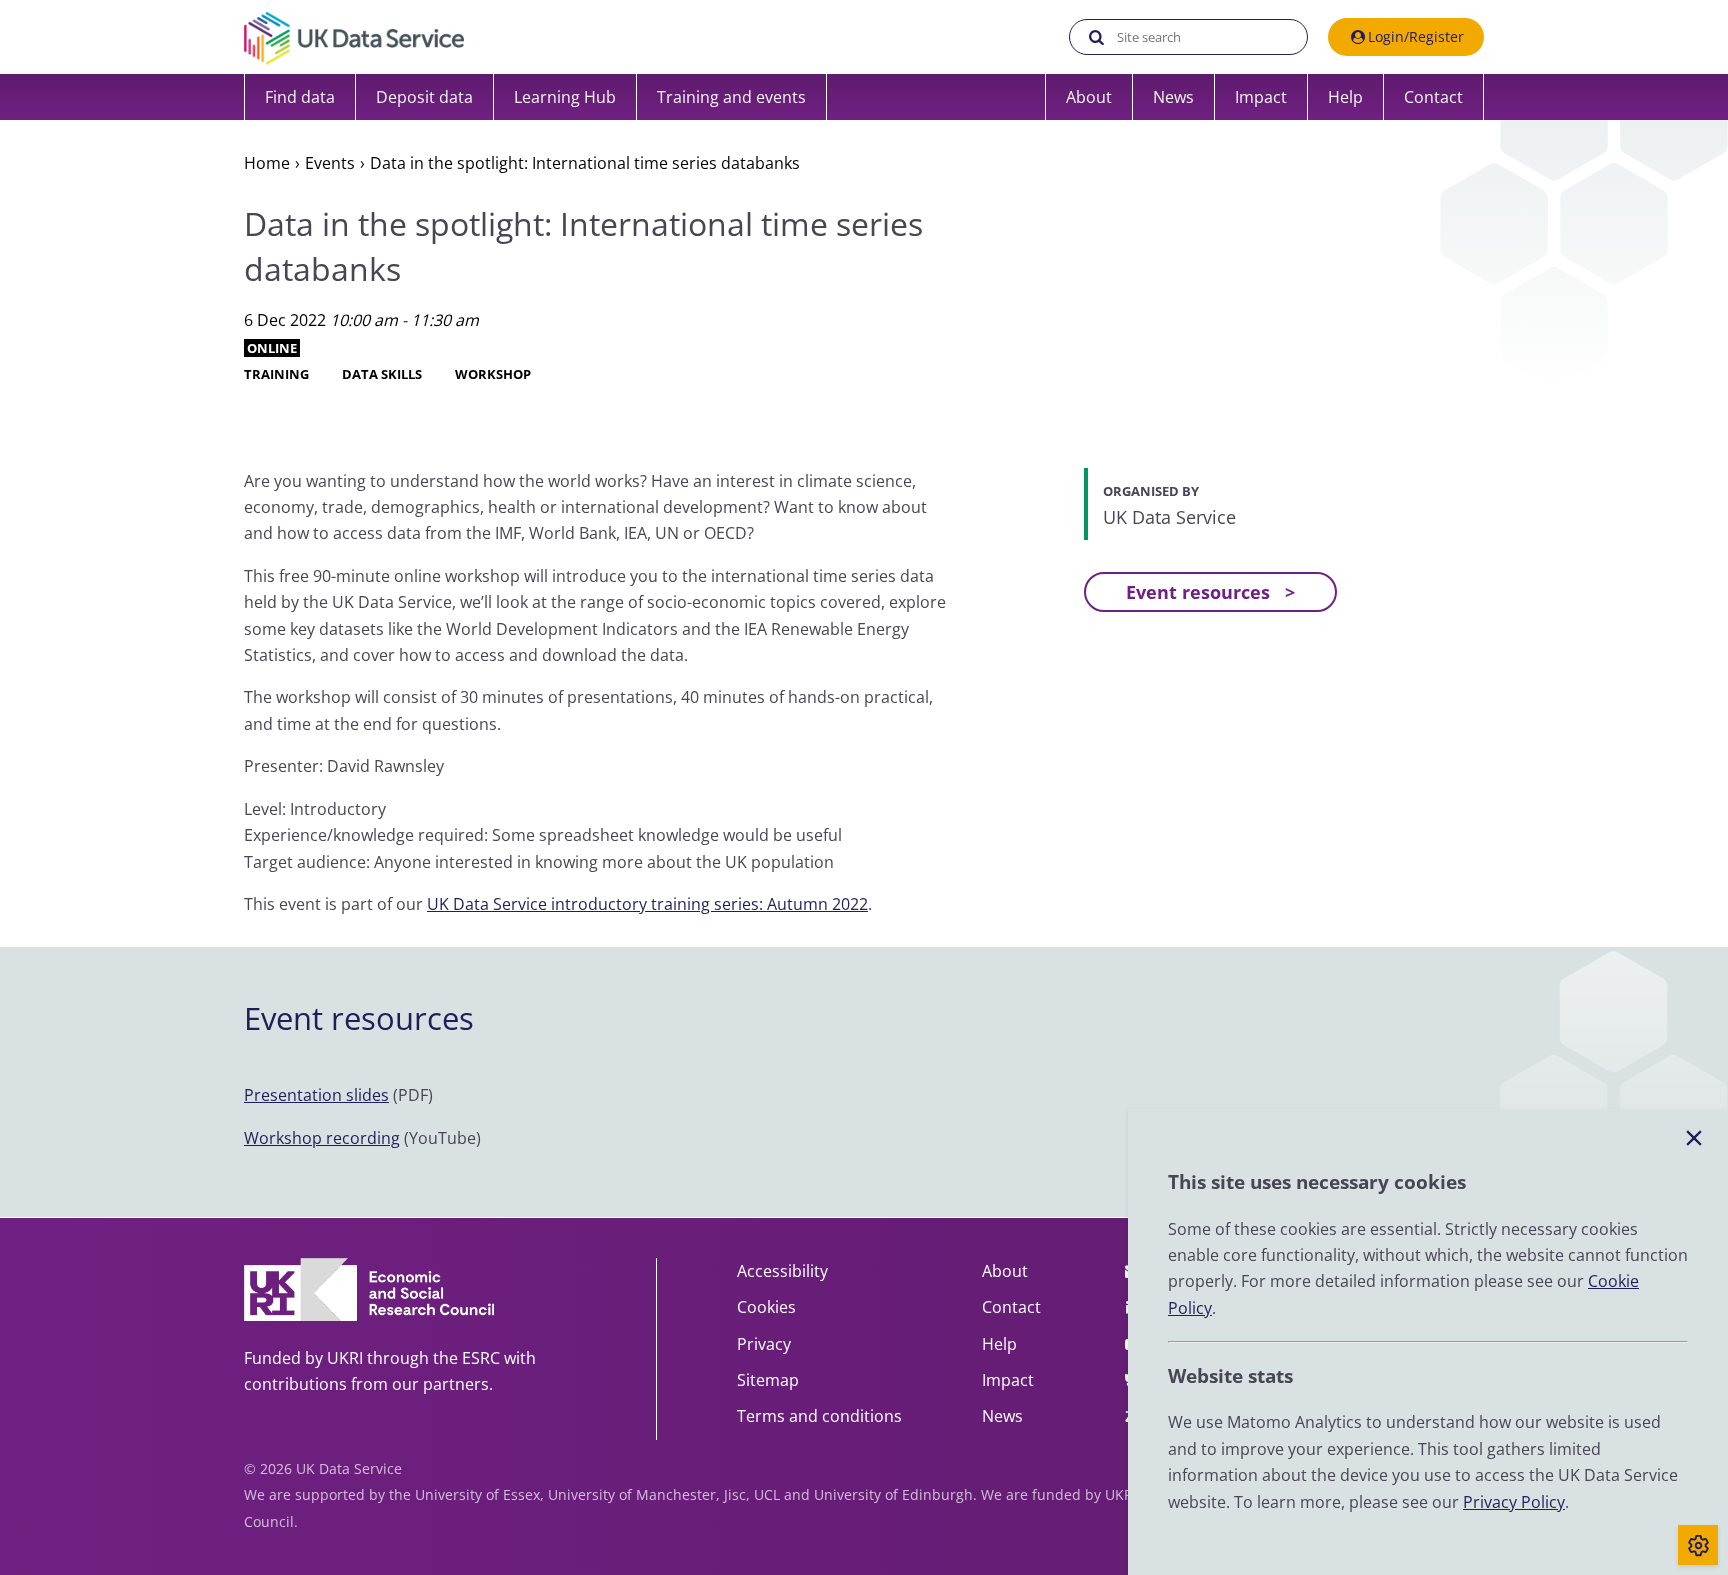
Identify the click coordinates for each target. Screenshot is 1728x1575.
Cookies (766, 1307)
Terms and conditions (819, 1416)
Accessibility (782, 1271)
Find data (300, 97)
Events (330, 163)
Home (267, 163)
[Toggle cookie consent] (1698, 1545)
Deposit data (424, 97)
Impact (1261, 97)
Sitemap (768, 1380)
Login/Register (1416, 36)
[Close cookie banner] (1694, 1139)
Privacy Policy (1514, 1502)
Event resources (1198, 592)
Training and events (731, 97)
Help (1345, 97)
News (1173, 97)
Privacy (764, 1344)
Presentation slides (316, 1095)
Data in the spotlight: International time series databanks (585, 163)
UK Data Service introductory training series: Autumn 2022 (647, 904)
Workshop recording (322, 1138)
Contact (1433, 97)
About (1089, 97)
